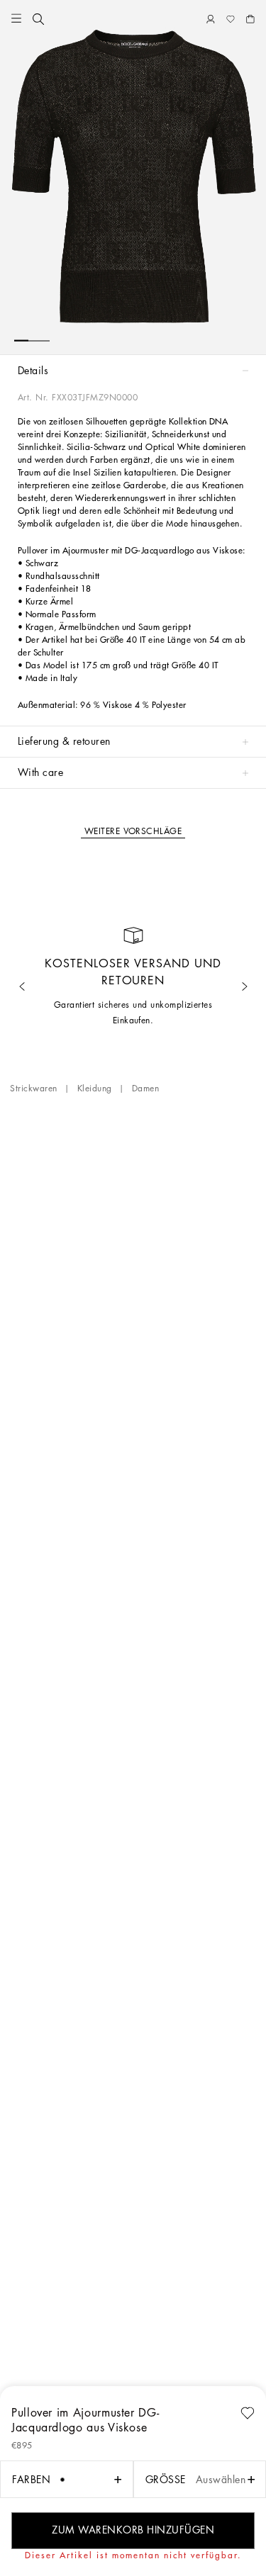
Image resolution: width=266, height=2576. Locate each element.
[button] (16, 19)
